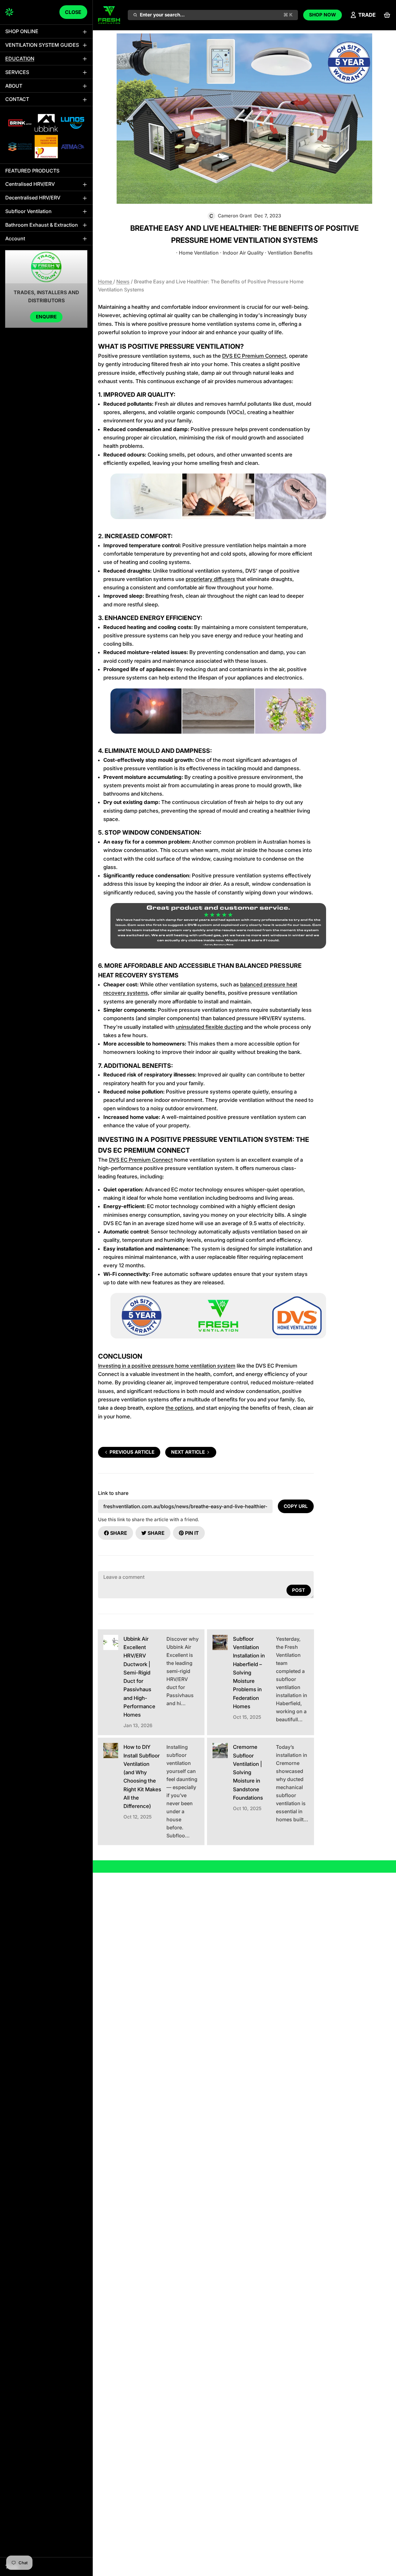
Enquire (46, 317)
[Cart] (387, 15)
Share (119, 1533)
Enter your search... (216, 15)
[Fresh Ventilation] (9, 12)
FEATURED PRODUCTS (32, 170)
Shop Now (323, 15)
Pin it (192, 1533)
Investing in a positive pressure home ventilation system (167, 1366)
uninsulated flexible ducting (209, 1027)
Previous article (132, 1452)
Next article (188, 1452)
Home (106, 282)
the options (179, 1408)
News (123, 282)
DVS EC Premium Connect (254, 356)
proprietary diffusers (210, 579)
